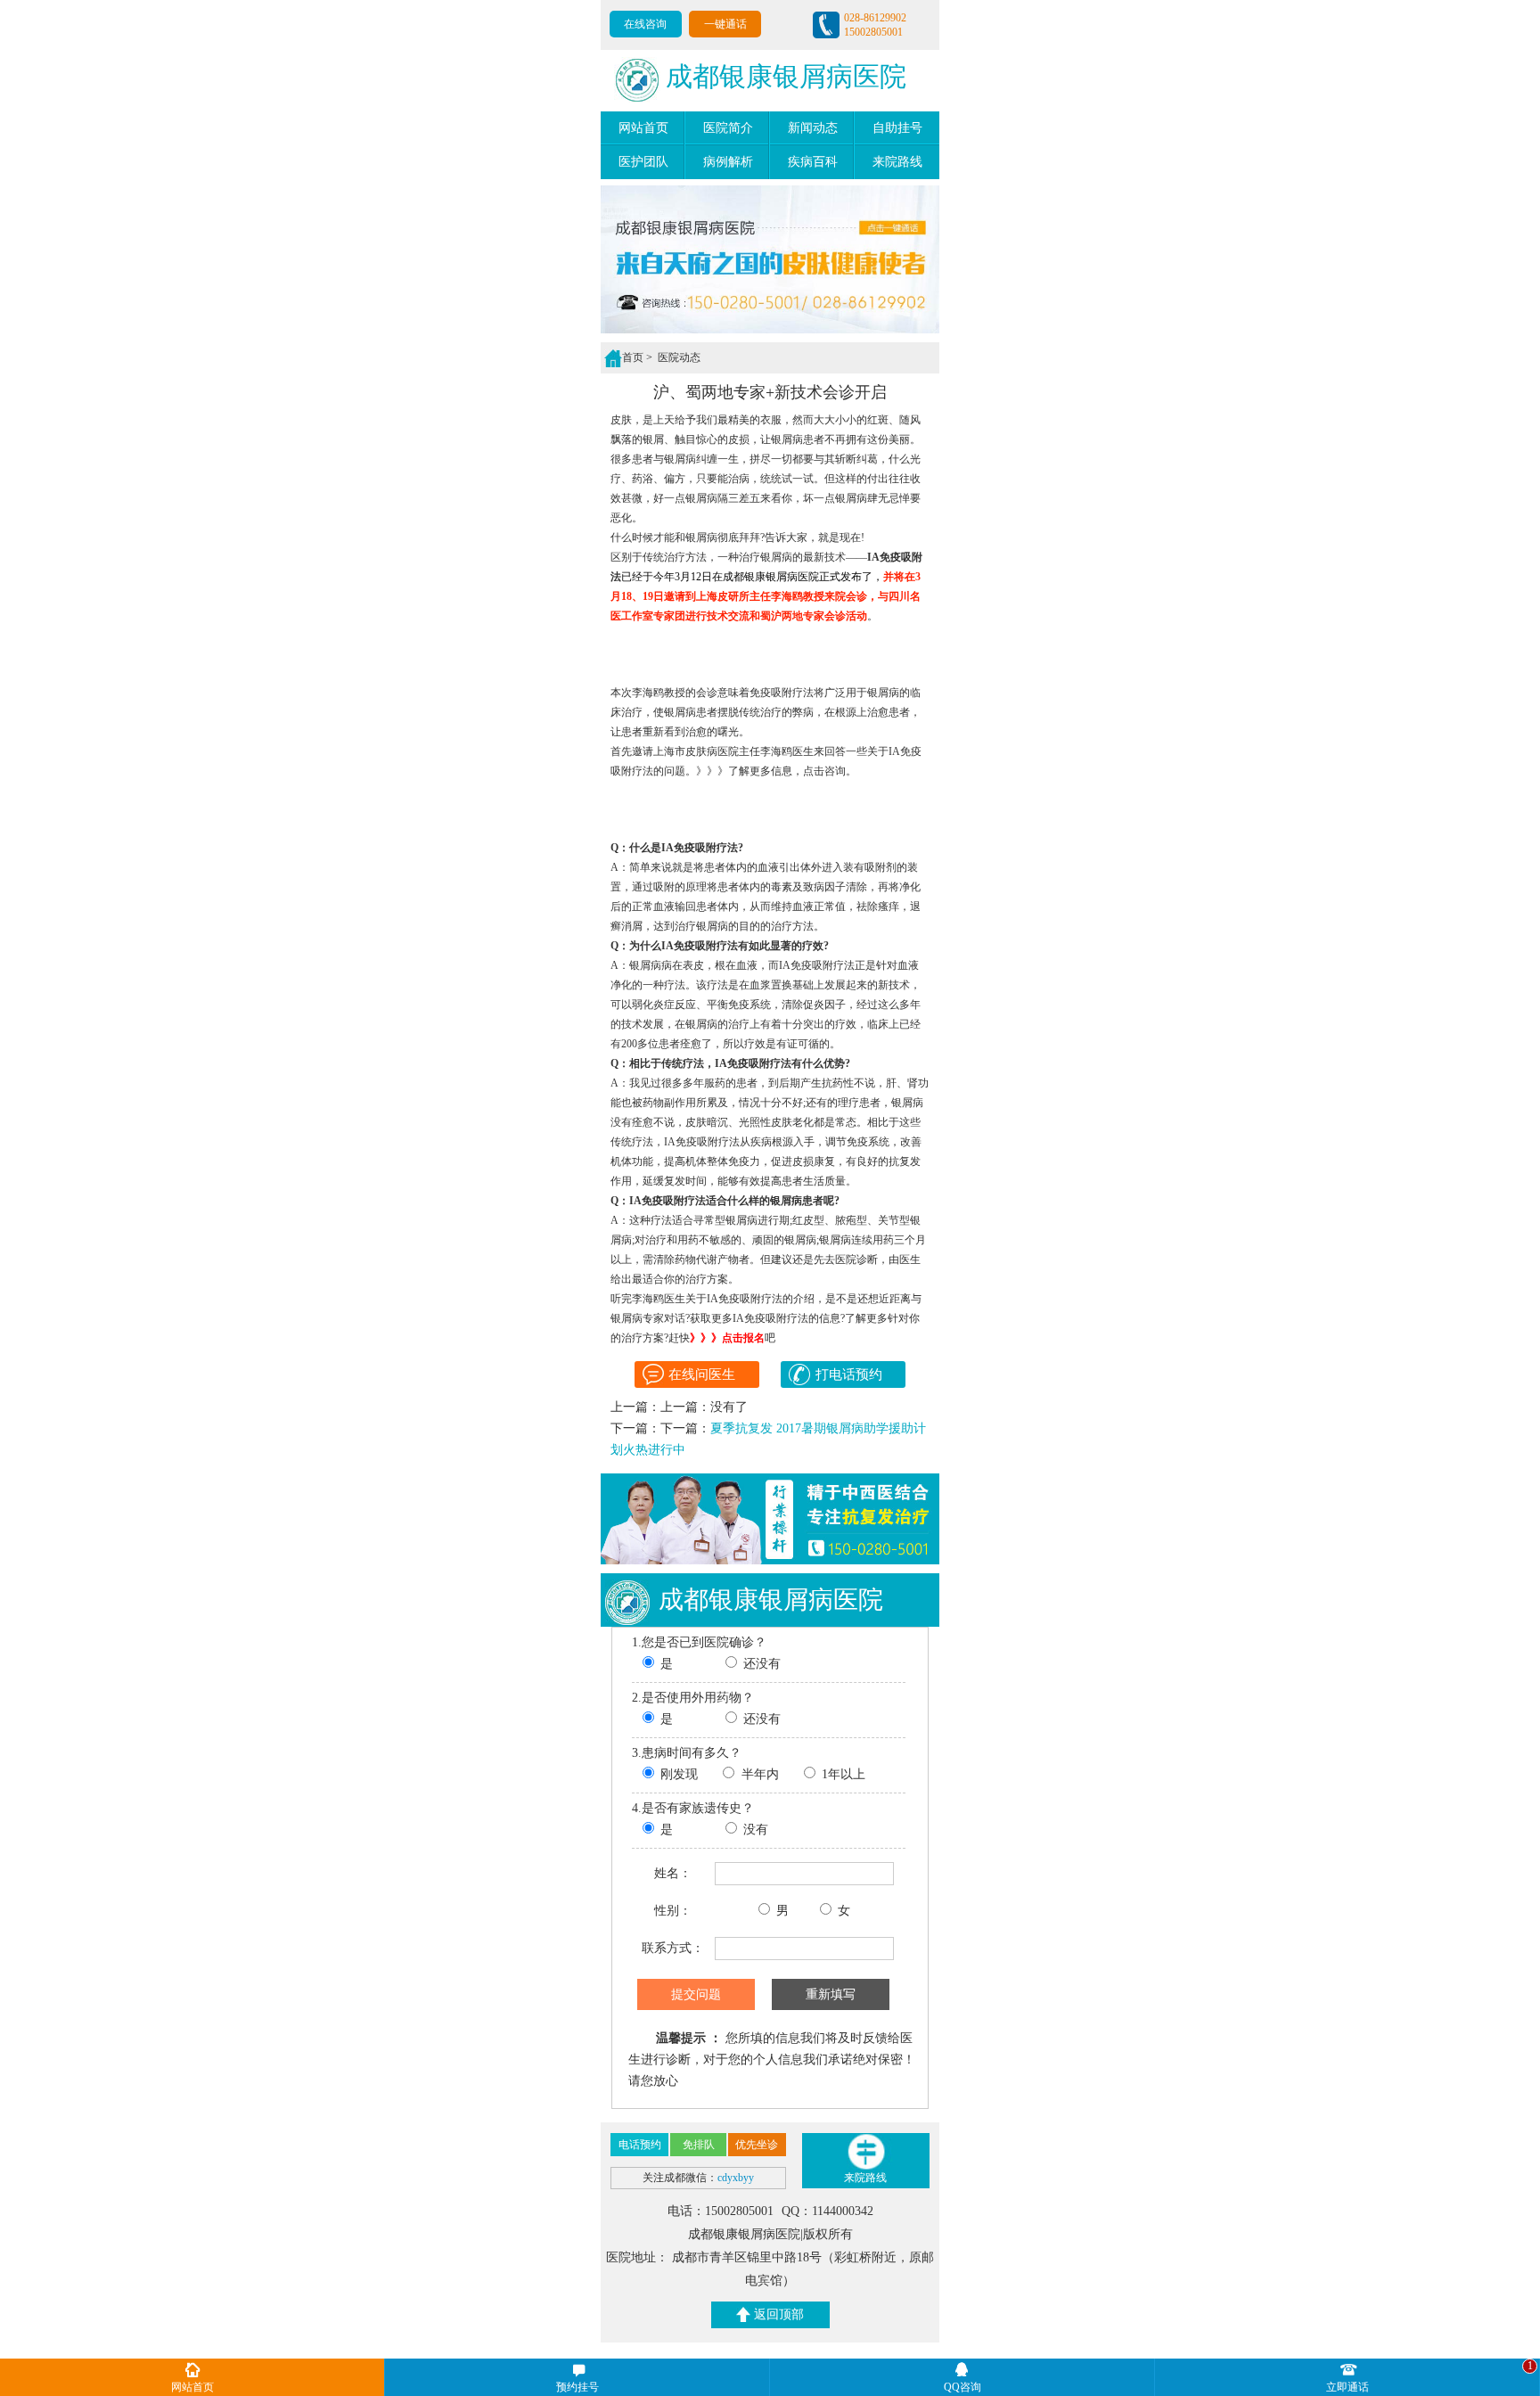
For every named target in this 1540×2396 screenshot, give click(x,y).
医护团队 (643, 162)
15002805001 (873, 32)
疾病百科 (813, 162)
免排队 (699, 2145)
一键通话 (725, 24)
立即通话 (1347, 2387)
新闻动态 (813, 128)
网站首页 (643, 128)
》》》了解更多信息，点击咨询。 (776, 771)
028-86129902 (875, 18)
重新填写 (831, 1994)
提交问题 (696, 1994)
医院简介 (728, 128)
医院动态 (678, 357)
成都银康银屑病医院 (786, 76)
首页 (633, 357)
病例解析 (728, 162)
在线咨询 (645, 24)
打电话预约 (848, 1374)
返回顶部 (779, 2314)
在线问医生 (702, 1374)
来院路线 (897, 162)
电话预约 (640, 2145)
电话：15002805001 (722, 2211)
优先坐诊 (757, 2145)
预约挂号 (577, 2387)
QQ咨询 (962, 2387)
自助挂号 (897, 128)
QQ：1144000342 (827, 2211)
